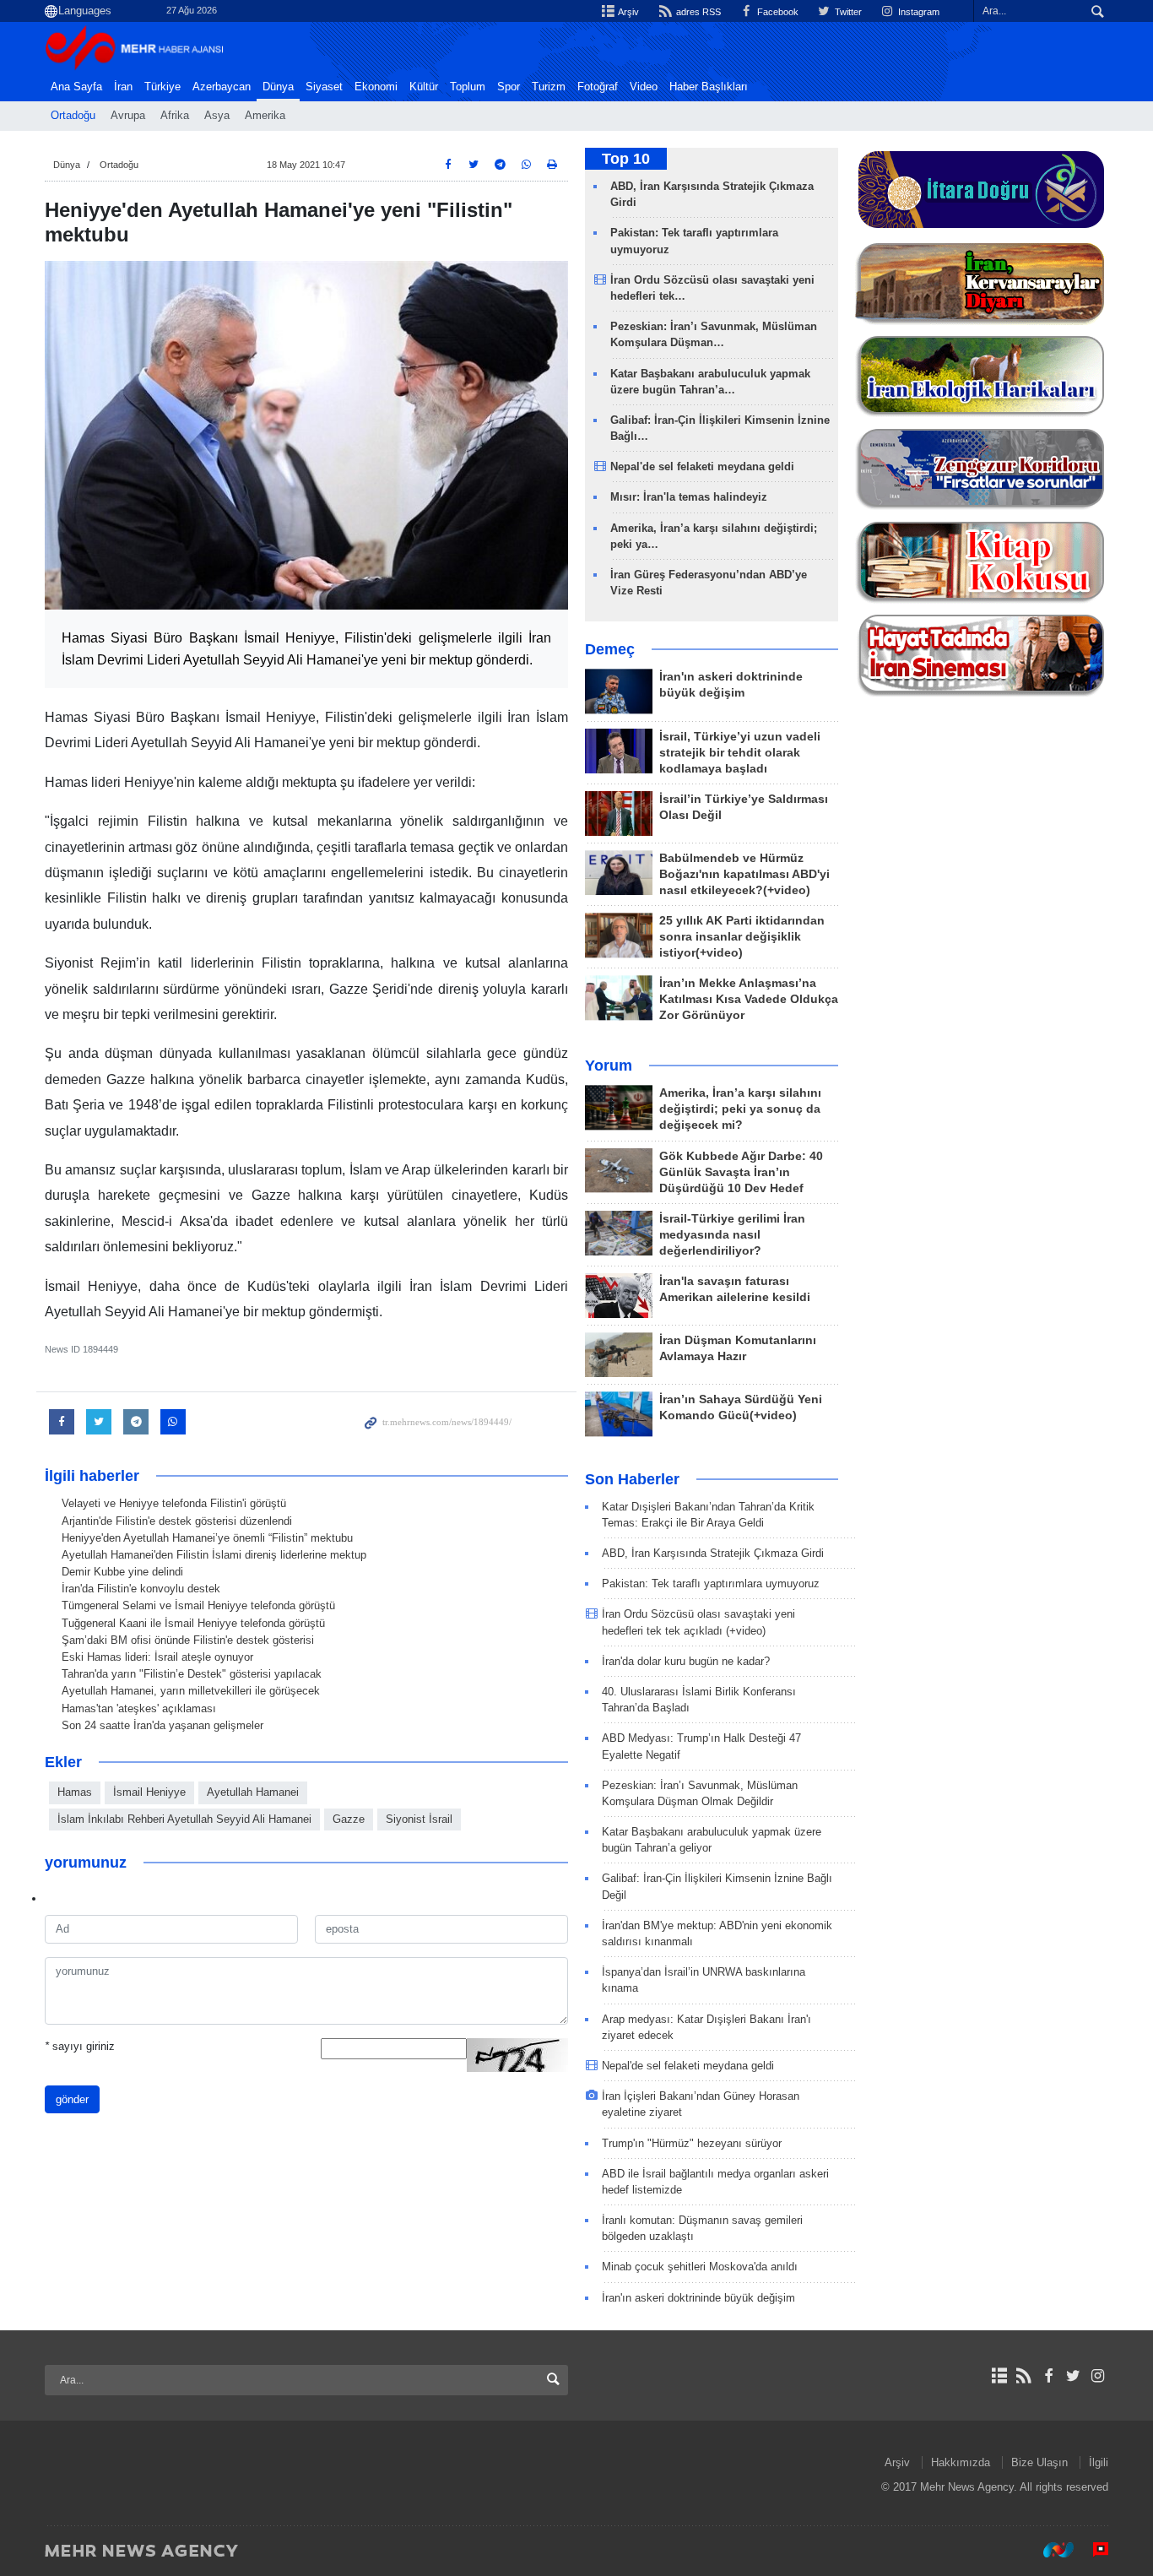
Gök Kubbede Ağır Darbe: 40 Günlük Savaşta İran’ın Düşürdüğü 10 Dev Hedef (741, 1172)
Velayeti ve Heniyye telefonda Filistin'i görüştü (174, 1503)
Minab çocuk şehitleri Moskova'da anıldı (700, 2267)
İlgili (1099, 2462)
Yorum (609, 1066)
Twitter (847, 12)
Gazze (349, 1819)
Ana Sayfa (76, 87)
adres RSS (697, 12)
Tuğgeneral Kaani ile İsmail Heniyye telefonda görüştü (193, 1623)
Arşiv (628, 12)
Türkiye (162, 87)
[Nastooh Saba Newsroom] (1050, 2550)
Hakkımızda (961, 2462)
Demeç (610, 649)
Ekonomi (376, 87)
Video (644, 87)
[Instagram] (1098, 2376)
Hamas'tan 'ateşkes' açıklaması (139, 1708)
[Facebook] (1048, 2376)
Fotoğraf (598, 87)
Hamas (75, 1792)
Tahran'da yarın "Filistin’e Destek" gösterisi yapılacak (192, 1674)
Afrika (175, 116)
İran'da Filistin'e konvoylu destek (141, 1589)
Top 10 (626, 159)
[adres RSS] (1023, 2376)
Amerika (265, 116)
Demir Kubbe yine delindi (122, 1572)
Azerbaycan (222, 87)
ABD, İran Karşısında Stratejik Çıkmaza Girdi (713, 1553)
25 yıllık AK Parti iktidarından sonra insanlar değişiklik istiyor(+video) (742, 937)
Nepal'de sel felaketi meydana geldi (702, 466)
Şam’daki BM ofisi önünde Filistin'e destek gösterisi (188, 1640)
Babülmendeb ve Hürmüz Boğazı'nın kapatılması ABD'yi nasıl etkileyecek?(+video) (744, 874)
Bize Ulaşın (1039, 2462)
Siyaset (324, 87)
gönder (72, 2099)
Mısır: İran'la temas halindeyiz (689, 497)
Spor (509, 87)
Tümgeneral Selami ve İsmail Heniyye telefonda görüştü (198, 1605)
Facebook (777, 12)
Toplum (468, 87)
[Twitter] (1073, 2376)
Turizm (549, 87)
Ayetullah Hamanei (253, 1792)
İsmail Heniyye (149, 1792)
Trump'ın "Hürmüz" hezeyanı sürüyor (692, 2143)
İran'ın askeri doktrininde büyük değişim (698, 2298)
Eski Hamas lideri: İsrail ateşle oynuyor (157, 1657)
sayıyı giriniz (80, 2046)
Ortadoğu (73, 116)
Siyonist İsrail (419, 1819)
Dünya (278, 87)
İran (123, 87)
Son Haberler (632, 1479)
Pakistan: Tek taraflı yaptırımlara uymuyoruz (711, 1584)
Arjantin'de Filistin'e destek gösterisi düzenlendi (177, 1521)
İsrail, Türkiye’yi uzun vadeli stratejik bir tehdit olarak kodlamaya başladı (740, 753)
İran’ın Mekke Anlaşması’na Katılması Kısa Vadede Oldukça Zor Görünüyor (749, 999)
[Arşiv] (999, 2376)
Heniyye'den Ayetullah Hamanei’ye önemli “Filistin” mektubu (207, 1538)
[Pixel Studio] (1092, 2550)
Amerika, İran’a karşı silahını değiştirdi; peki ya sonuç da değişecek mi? (740, 1109)
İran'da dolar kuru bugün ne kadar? (686, 1661)
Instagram (918, 12)
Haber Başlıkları (709, 87)
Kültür (424, 87)
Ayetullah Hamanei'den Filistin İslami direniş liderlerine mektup (214, 1555)
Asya (217, 116)
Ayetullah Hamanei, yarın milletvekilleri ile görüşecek (191, 1691)
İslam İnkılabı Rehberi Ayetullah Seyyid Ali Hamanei (184, 1819)
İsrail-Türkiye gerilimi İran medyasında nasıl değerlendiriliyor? (732, 1235)
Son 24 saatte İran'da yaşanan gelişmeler (162, 1725)
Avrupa (128, 116)
